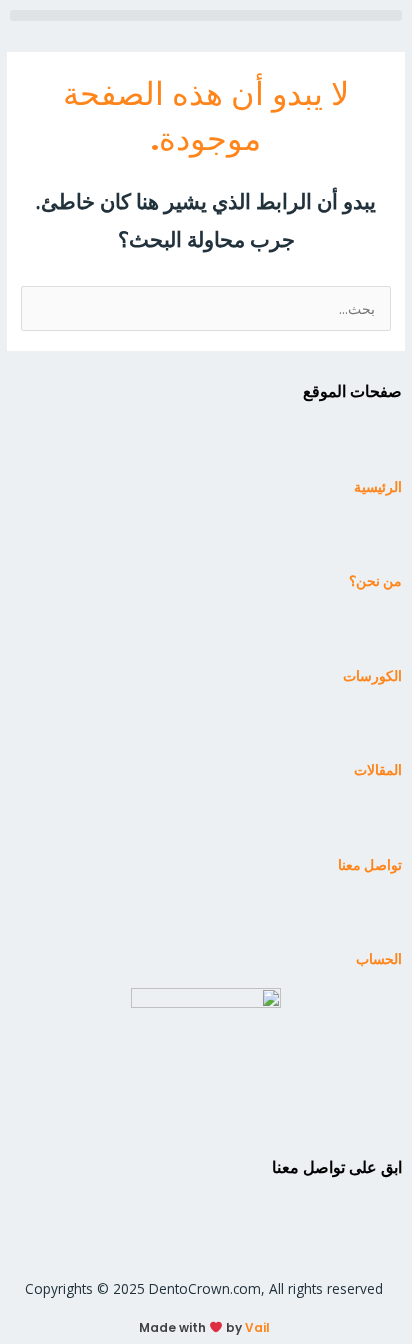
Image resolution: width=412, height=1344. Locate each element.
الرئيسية (378, 487)
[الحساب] (377, 919)
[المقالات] (377, 730)
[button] (206, 15)
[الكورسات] (377, 635)
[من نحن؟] (377, 541)
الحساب (379, 959)
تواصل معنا (370, 865)
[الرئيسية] (377, 446)
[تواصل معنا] (377, 824)
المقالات (378, 770)
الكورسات (372, 676)
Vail (257, 1327)
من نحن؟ (375, 581)
